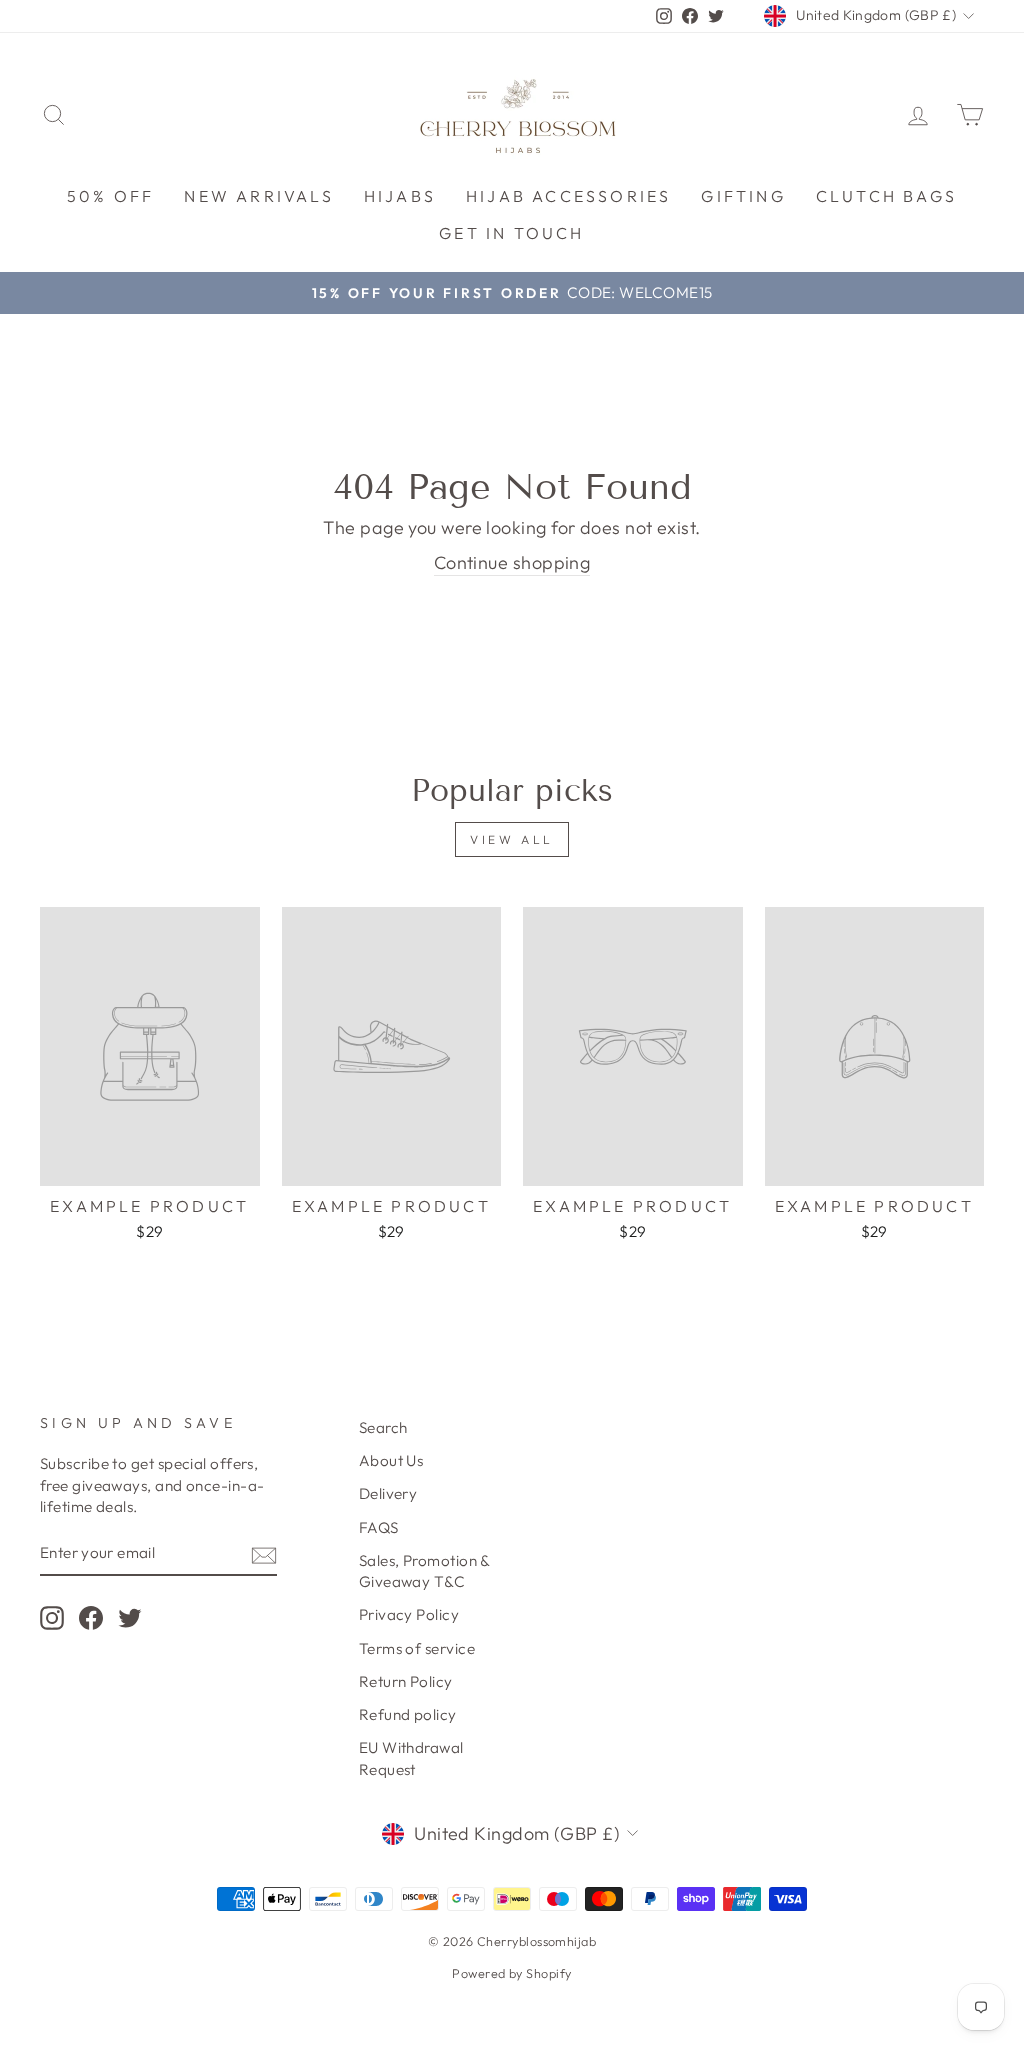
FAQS (379, 1527)
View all (512, 839)
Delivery (388, 1493)
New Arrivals (258, 196)
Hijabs (400, 196)
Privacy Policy (409, 1614)
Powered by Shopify (511, 1973)
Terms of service (417, 1648)
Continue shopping (512, 562)
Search (383, 1427)
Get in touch (511, 233)
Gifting (743, 196)
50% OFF (110, 196)
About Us (391, 1460)
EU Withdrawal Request (411, 1758)
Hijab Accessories (568, 196)
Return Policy (406, 1681)
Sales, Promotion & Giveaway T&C (424, 1571)
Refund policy (408, 1714)
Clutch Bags (886, 196)
